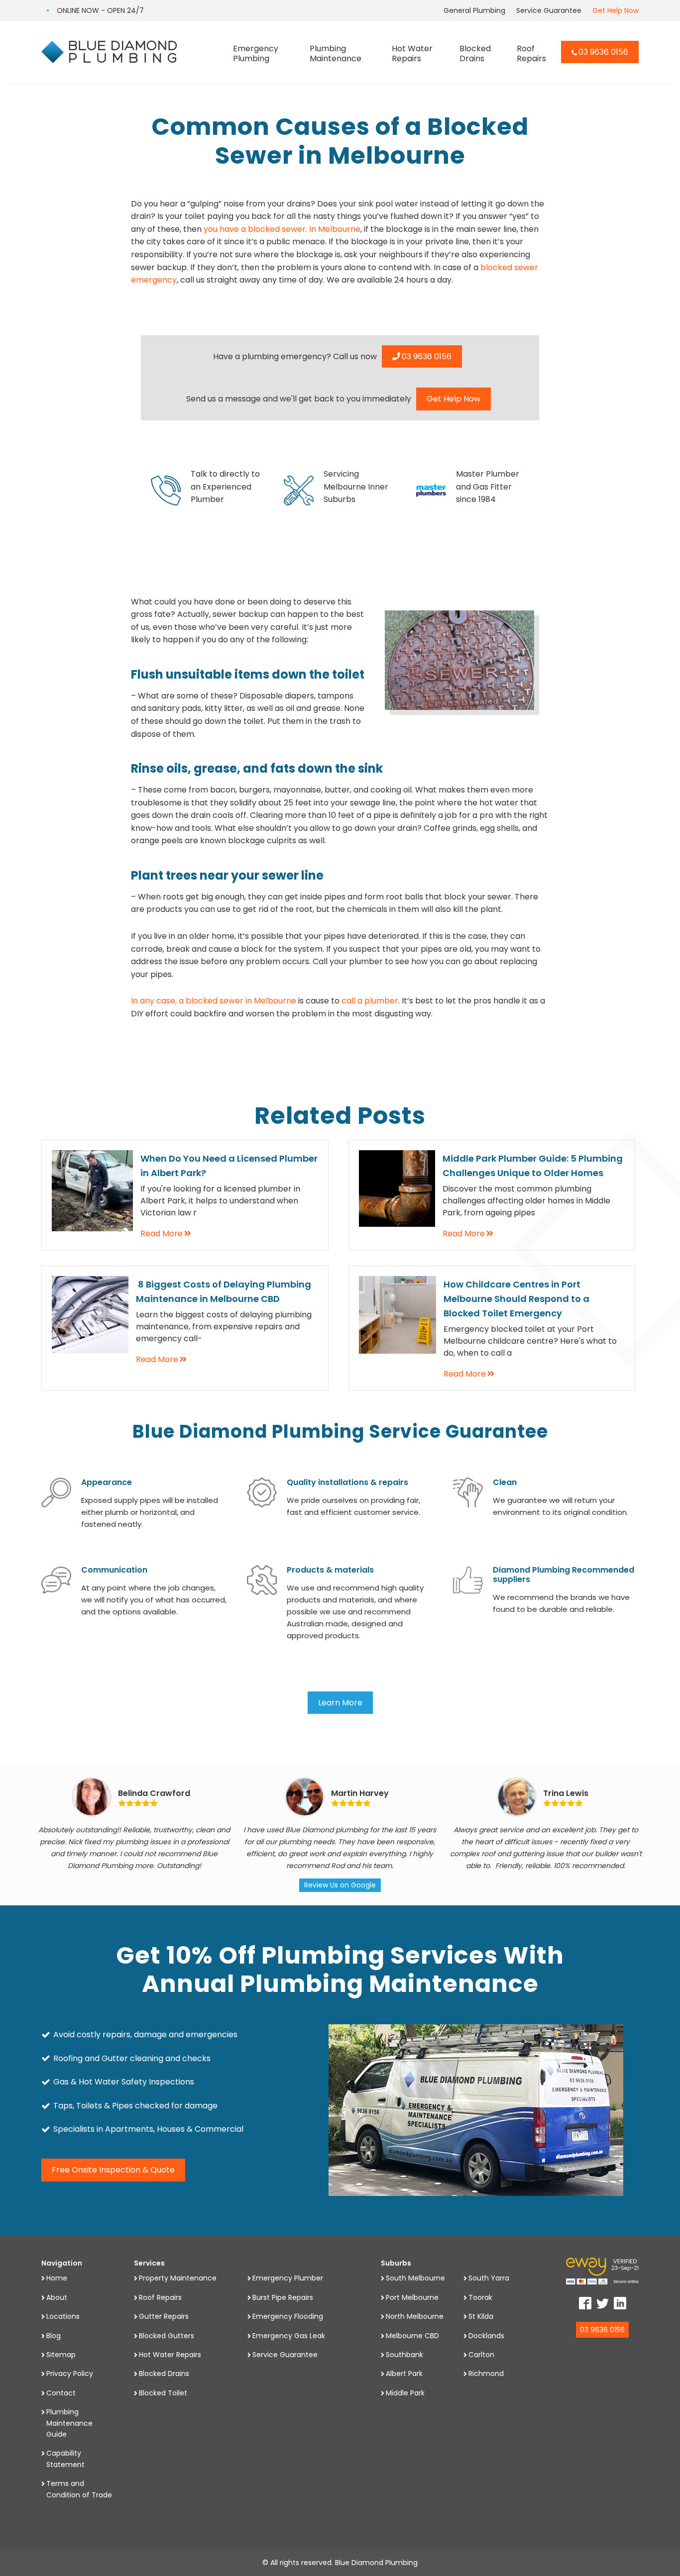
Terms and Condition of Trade (79, 2489)
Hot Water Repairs (412, 53)
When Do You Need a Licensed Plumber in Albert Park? (229, 1166)
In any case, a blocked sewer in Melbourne (214, 1001)
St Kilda (481, 2316)
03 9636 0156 (603, 52)
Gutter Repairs (164, 2316)
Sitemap (61, 2355)
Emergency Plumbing (256, 53)
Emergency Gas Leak (289, 2336)
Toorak (480, 2297)
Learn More (340, 1703)
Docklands (486, 2336)
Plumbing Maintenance (336, 53)
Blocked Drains (475, 53)
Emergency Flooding (288, 2316)
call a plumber (370, 1001)
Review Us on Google (340, 1885)
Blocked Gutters (167, 2336)
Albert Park (404, 2374)
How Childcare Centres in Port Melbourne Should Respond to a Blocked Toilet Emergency (516, 1299)
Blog (54, 2336)
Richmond (486, 2374)
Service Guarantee (549, 10)
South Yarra (489, 2278)
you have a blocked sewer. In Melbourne (282, 229)
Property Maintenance (178, 2278)
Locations (63, 2316)
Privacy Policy (70, 2374)
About (57, 2297)
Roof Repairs (531, 53)
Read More (162, 1234)
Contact (61, 2393)
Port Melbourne (412, 2297)
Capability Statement (65, 2459)
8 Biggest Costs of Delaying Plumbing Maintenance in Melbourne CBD (224, 1291)
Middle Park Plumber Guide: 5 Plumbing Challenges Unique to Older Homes (533, 1166)
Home (57, 2278)
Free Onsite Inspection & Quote (113, 2170)
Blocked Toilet (163, 2393)
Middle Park (405, 2393)
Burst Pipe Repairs (283, 2297)
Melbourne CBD (412, 2336)
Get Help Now (616, 10)
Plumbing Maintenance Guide (69, 2423)
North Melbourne (415, 2316)
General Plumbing (474, 10)
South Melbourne (415, 2278)
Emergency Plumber (288, 2278)
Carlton (481, 2355)
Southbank (404, 2355)
